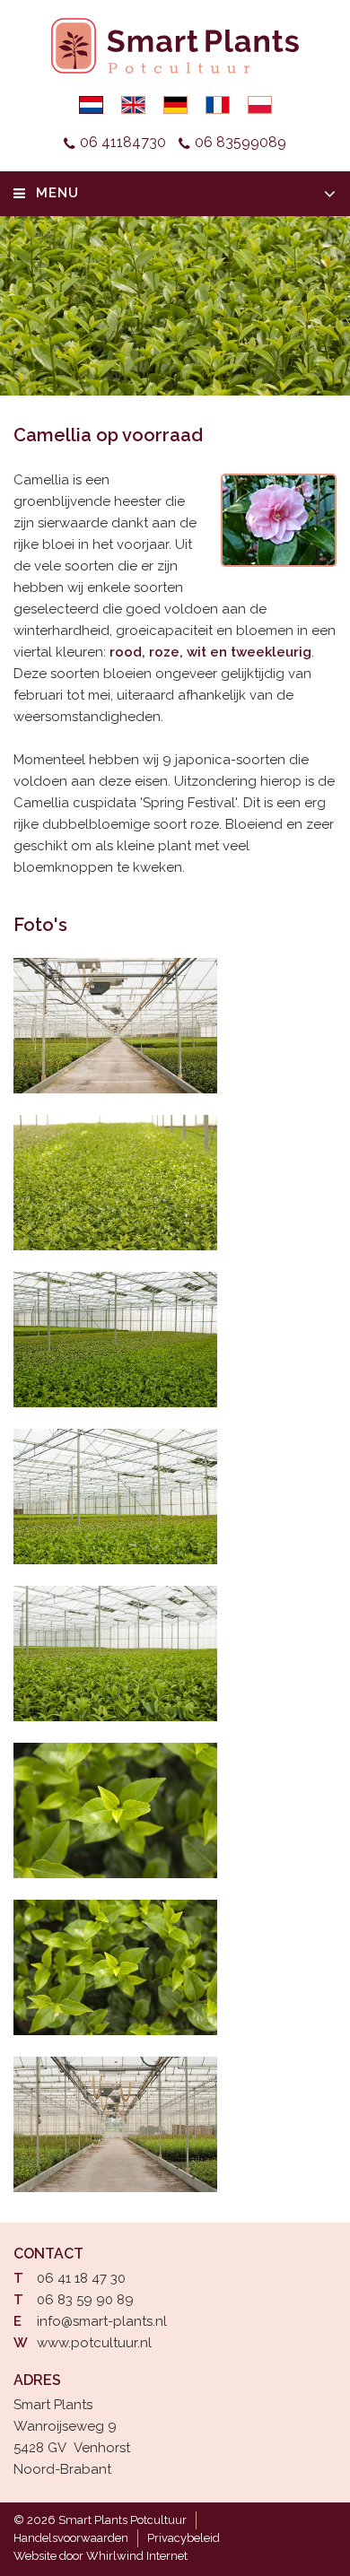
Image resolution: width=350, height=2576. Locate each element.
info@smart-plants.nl (102, 2321)
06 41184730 (123, 142)
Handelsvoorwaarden (71, 2538)
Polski (260, 105)
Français (218, 105)
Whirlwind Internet (137, 2556)
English (133, 105)
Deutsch (175, 105)
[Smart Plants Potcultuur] (115, 1026)
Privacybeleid (184, 2538)
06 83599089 (241, 142)
